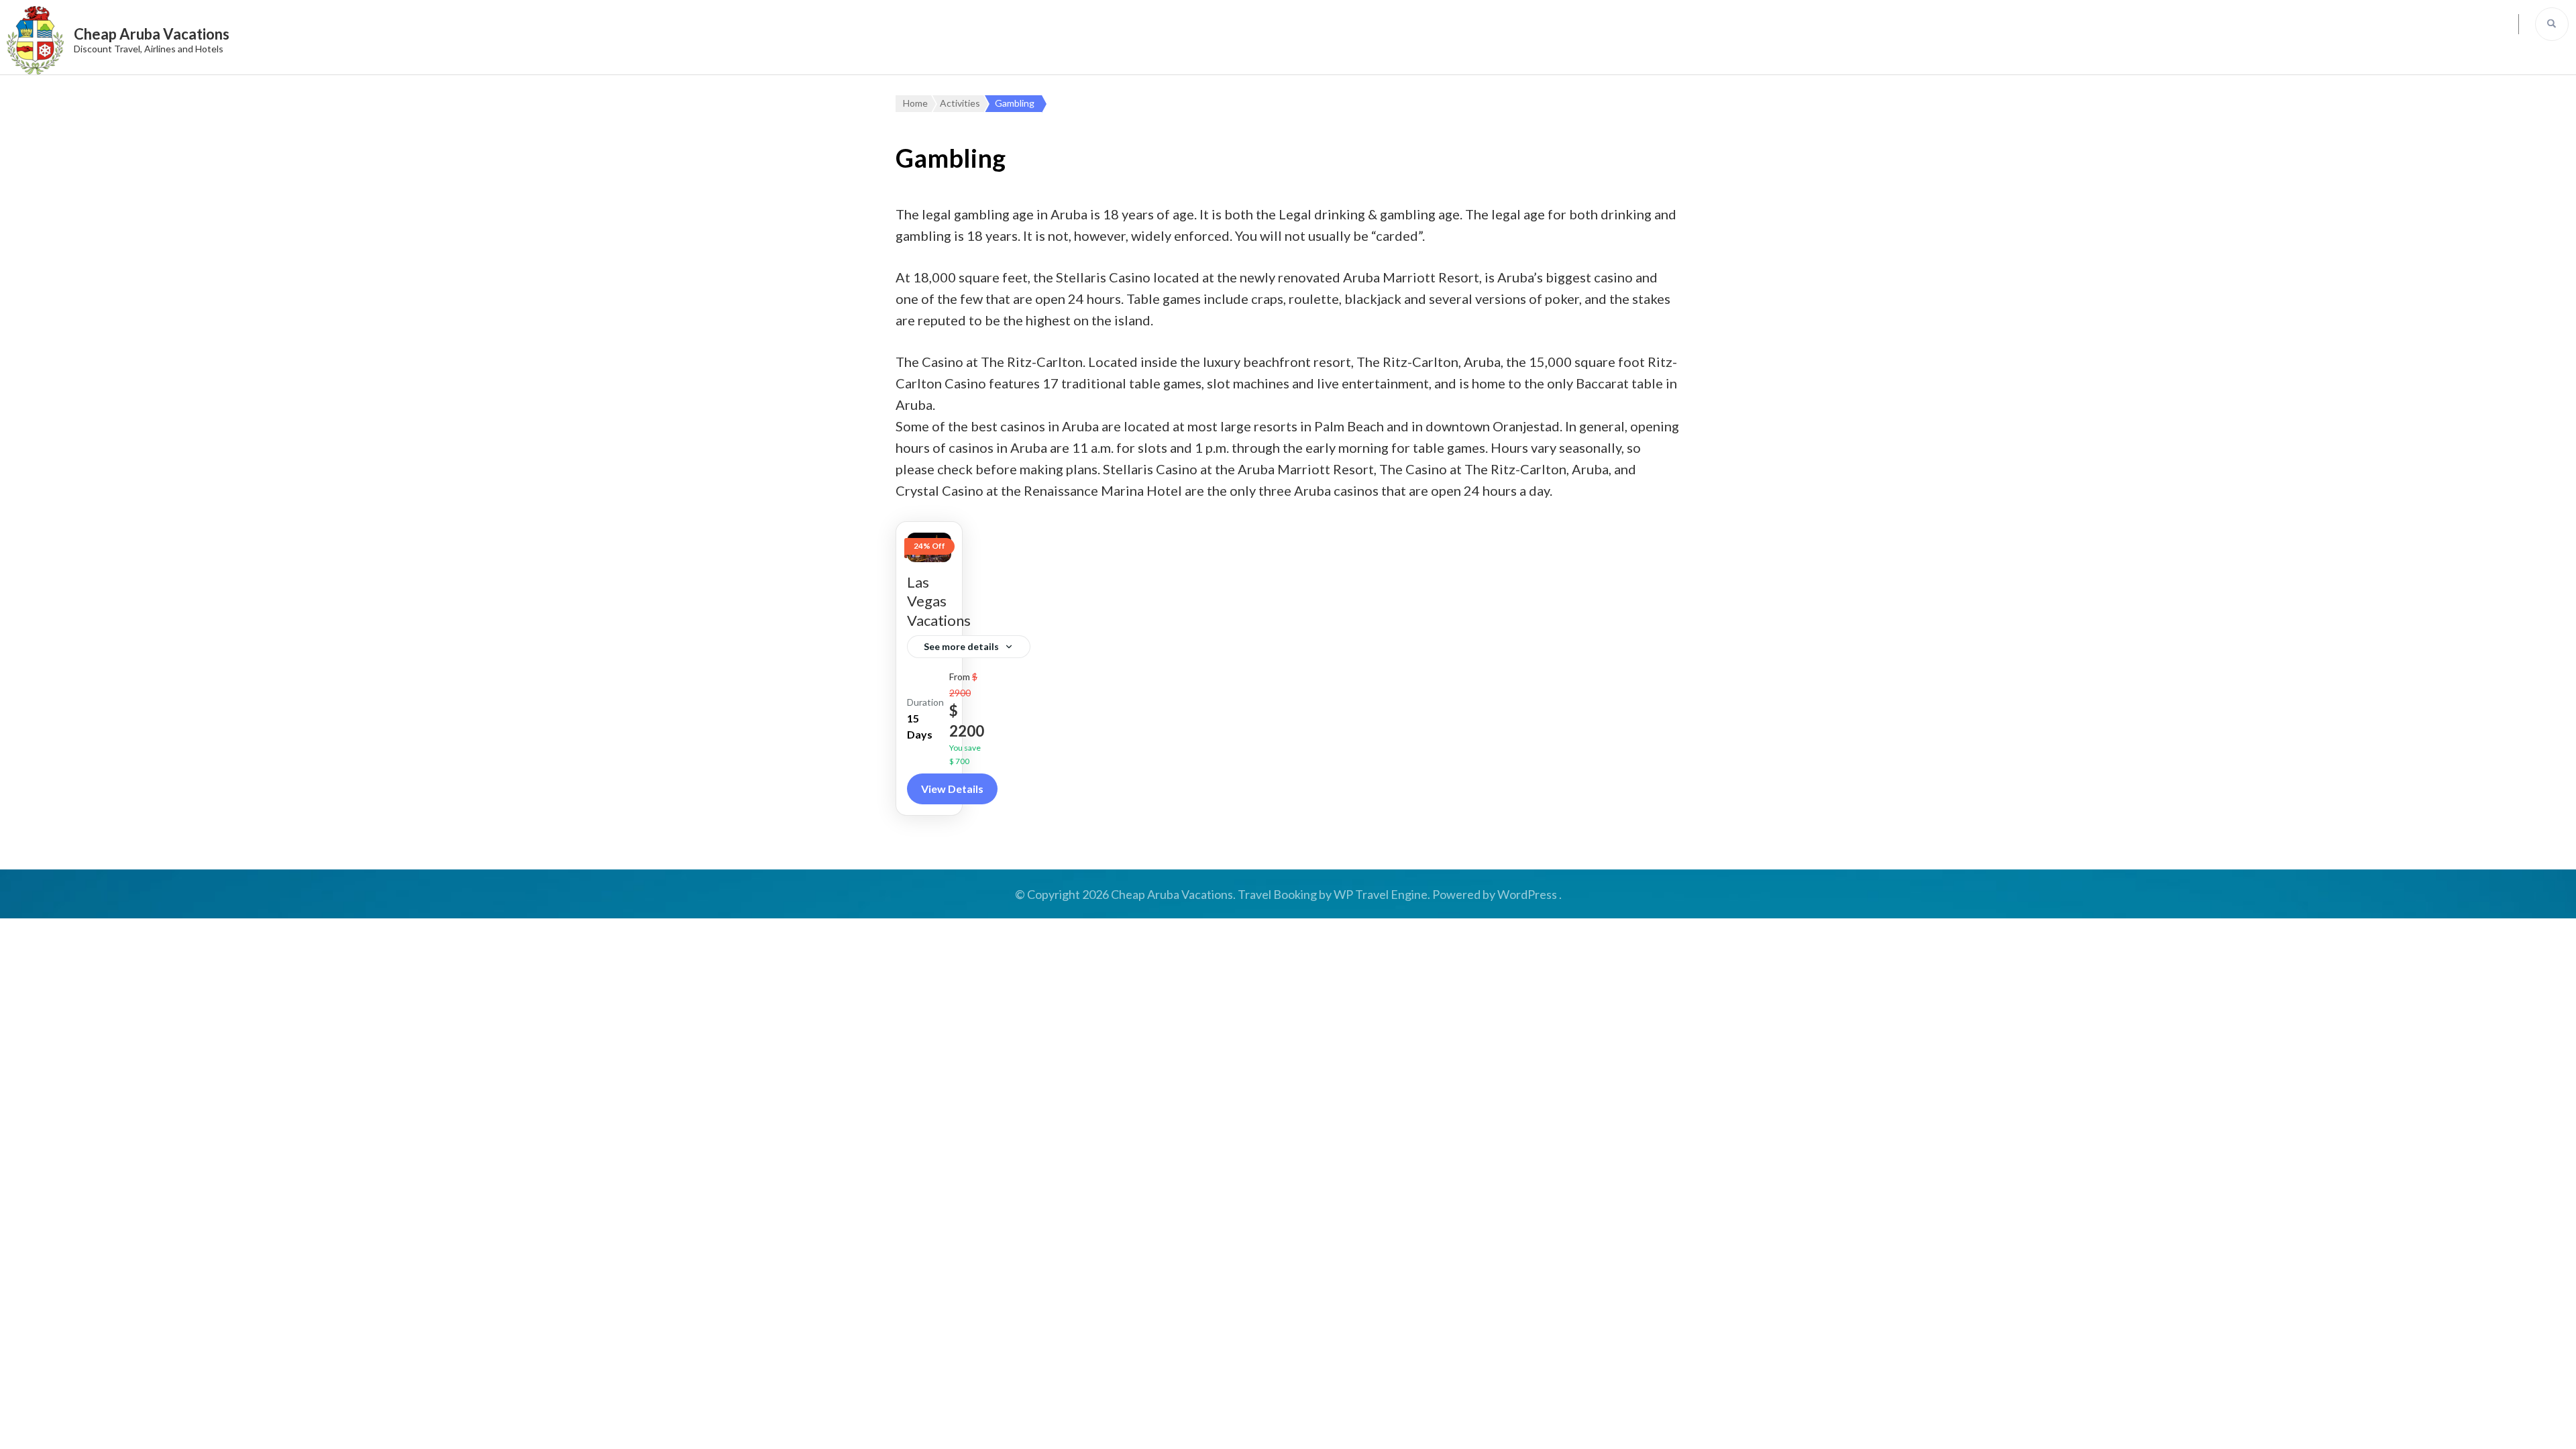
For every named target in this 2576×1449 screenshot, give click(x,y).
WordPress (1527, 894)
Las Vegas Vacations (939, 601)
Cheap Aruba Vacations (152, 34)
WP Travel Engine (1381, 894)
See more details (961, 646)
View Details (952, 789)
